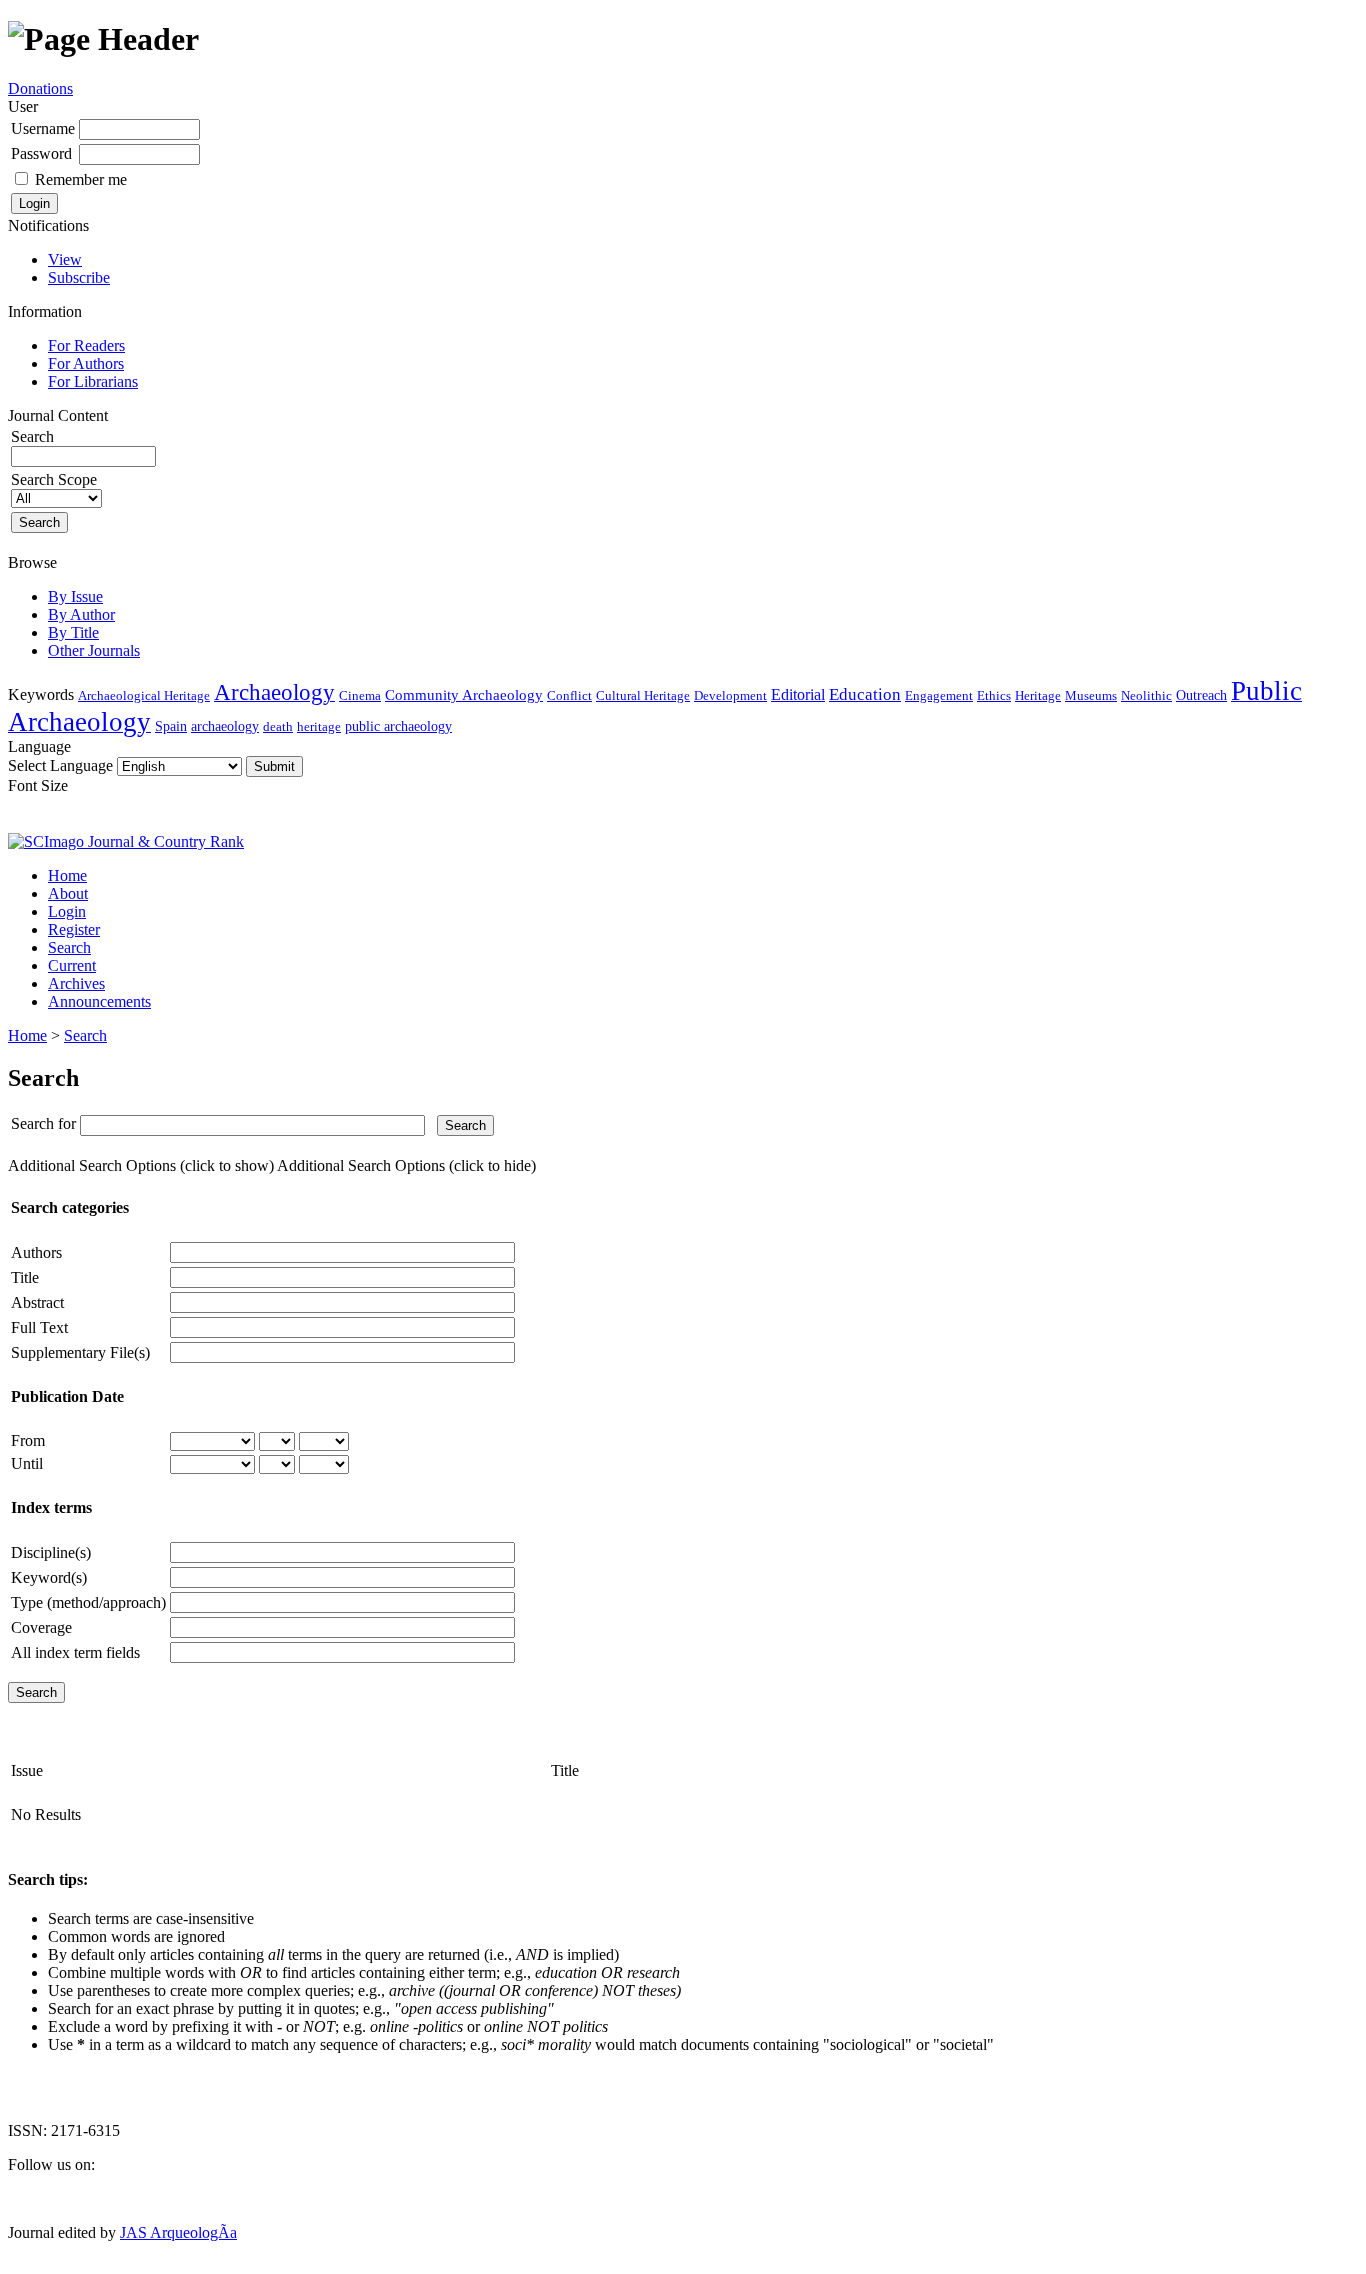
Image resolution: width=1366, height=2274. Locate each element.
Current (72, 965)
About (68, 893)
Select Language (60, 765)
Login (67, 911)
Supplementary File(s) (80, 1352)
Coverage (41, 1627)
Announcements (99, 1001)
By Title (73, 632)
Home (67, 875)
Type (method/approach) (88, 1602)
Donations (40, 88)
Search (69, 947)
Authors (36, 1252)
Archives (76, 983)
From (28, 1440)
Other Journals (94, 650)
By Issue (75, 596)
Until (27, 1463)
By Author (81, 614)
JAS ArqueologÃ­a (178, 2232)
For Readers (86, 345)
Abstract (37, 1302)
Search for (43, 1123)
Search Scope (54, 479)
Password (41, 153)
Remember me (81, 179)
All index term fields (75, 1652)
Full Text (39, 1327)
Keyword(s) (49, 1577)
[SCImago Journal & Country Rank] (126, 841)
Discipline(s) (51, 1552)
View (65, 259)
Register (74, 929)
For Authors (86, 363)
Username (43, 128)
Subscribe (79, 277)
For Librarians (93, 381)
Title (25, 1277)
